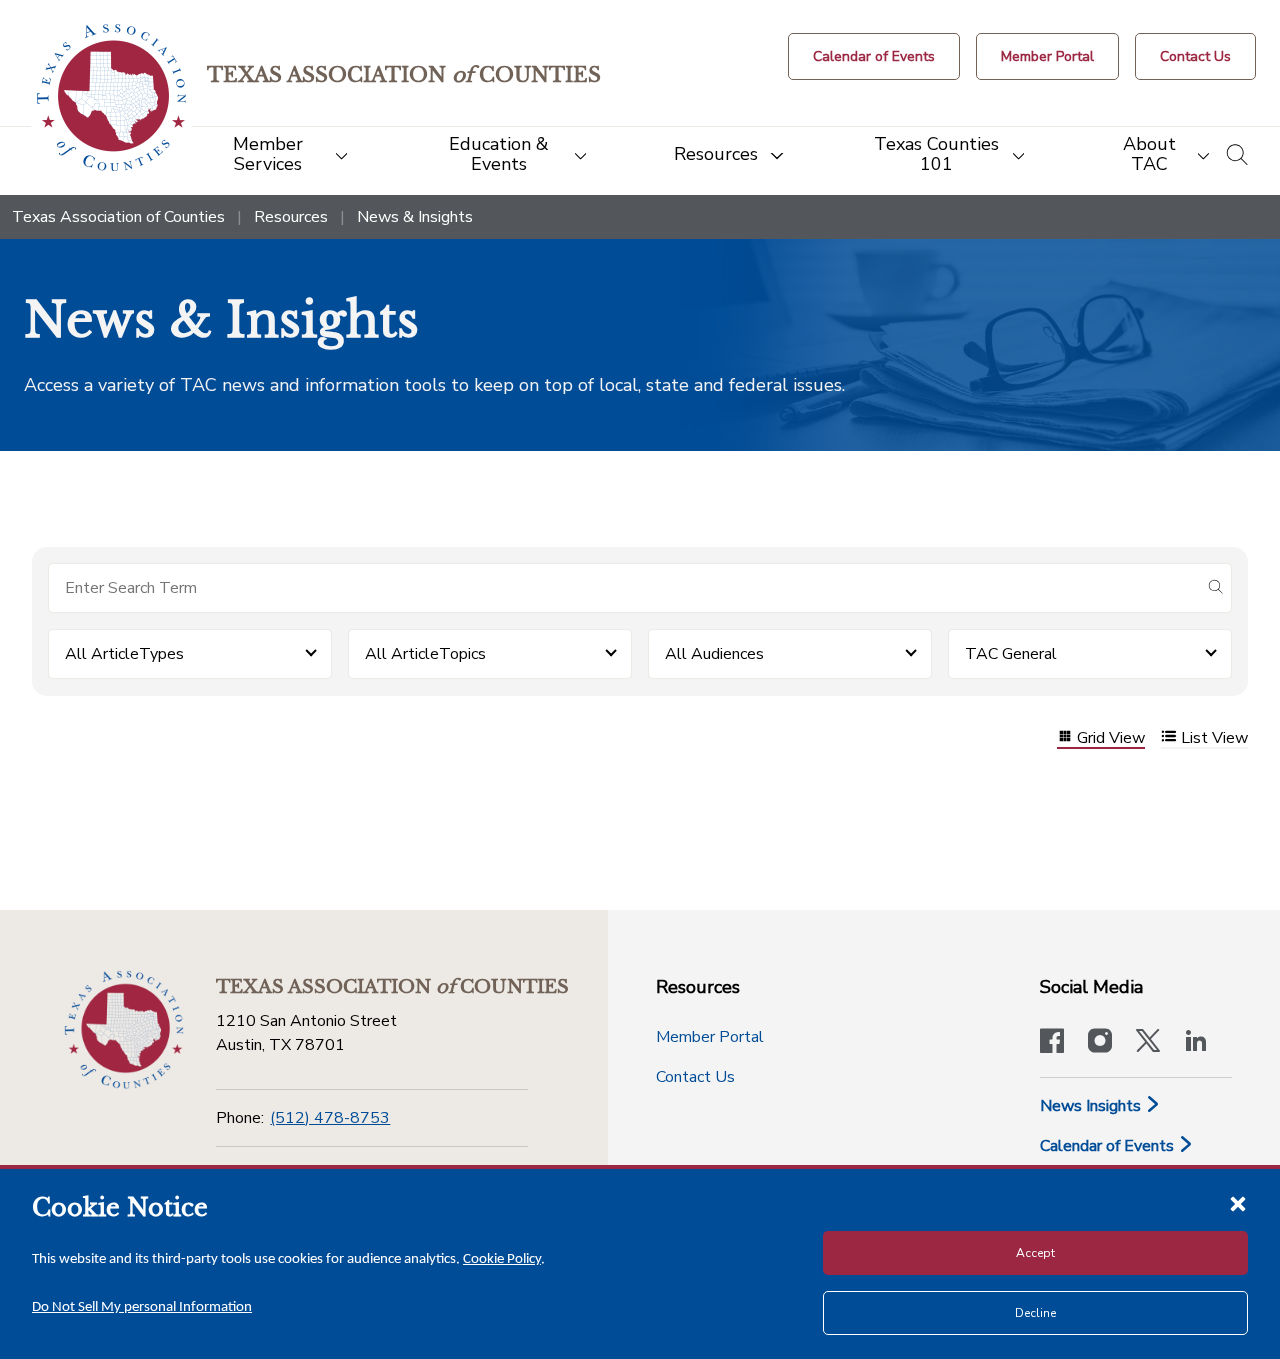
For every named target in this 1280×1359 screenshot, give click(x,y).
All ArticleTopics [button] (425, 654)
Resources (291, 217)
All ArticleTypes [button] (124, 654)
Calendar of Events (1109, 1146)
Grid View (1111, 738)
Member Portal (710, 1037)
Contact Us (695, 1077)
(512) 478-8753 (330, 1118)
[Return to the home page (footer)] (124, 1030)
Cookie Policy (502, 1259)
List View (1214, 738)
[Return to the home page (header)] (111, 97)
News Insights (1092, 1106)
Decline (1035, 1313)
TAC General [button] (1011, 654)
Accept (1035, 1253)
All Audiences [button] (714, 654)
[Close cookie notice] (1238, 1203)
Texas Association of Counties (118, 217)
